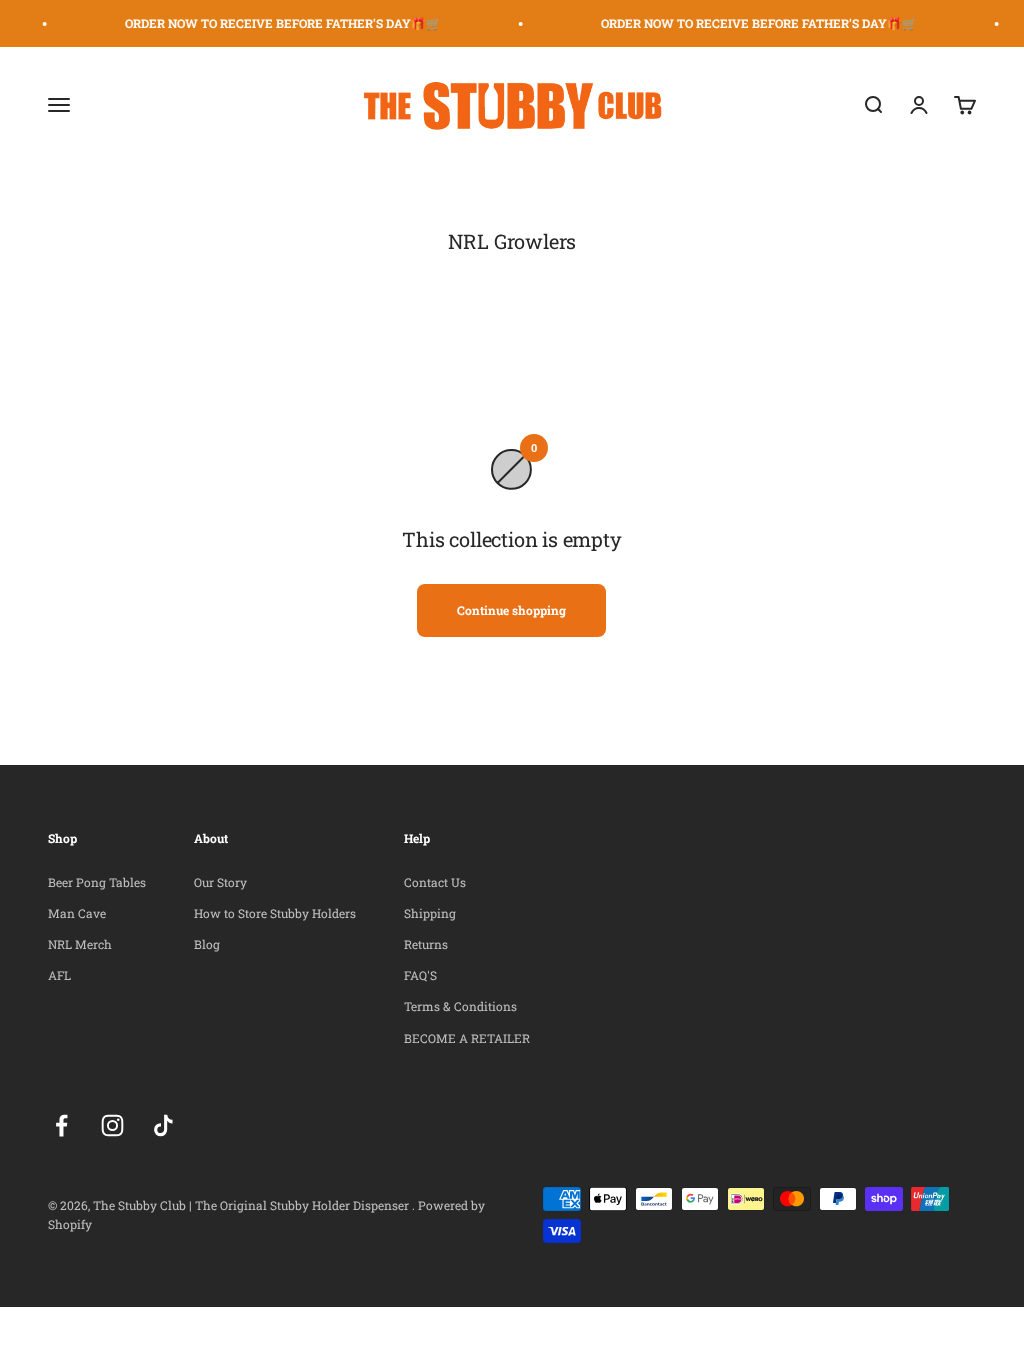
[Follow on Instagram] (112, 1125)
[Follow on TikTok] (163, 1125)
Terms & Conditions (460, 1006)
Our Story (220, 882)
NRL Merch (80, 944)
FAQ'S (420, 975)
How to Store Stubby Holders (275, 913)
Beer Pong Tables (97, 882)
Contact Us (435, 882)
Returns (426, 944)
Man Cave (77, 913)
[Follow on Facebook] (61, 1125)
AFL (59, 975)
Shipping (430, 913)
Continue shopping (511, 610)
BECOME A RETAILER (467, 1038)
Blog (207, 944)
